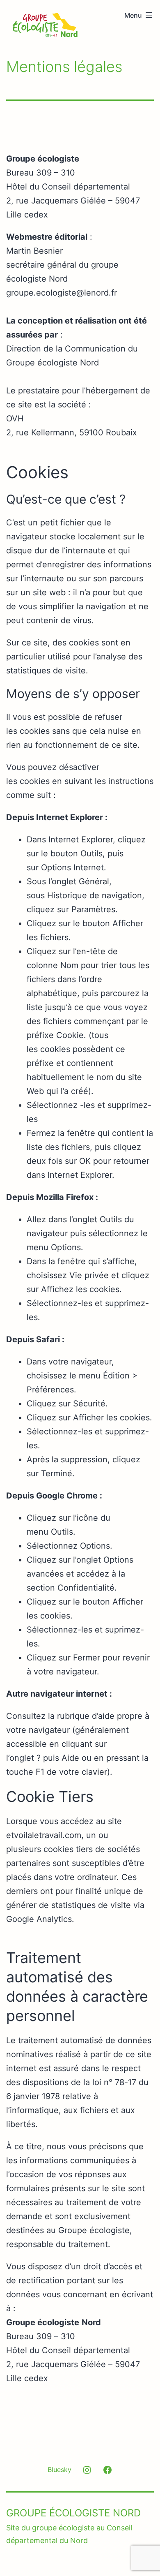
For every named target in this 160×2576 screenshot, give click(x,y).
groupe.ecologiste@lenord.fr (62, 293)
